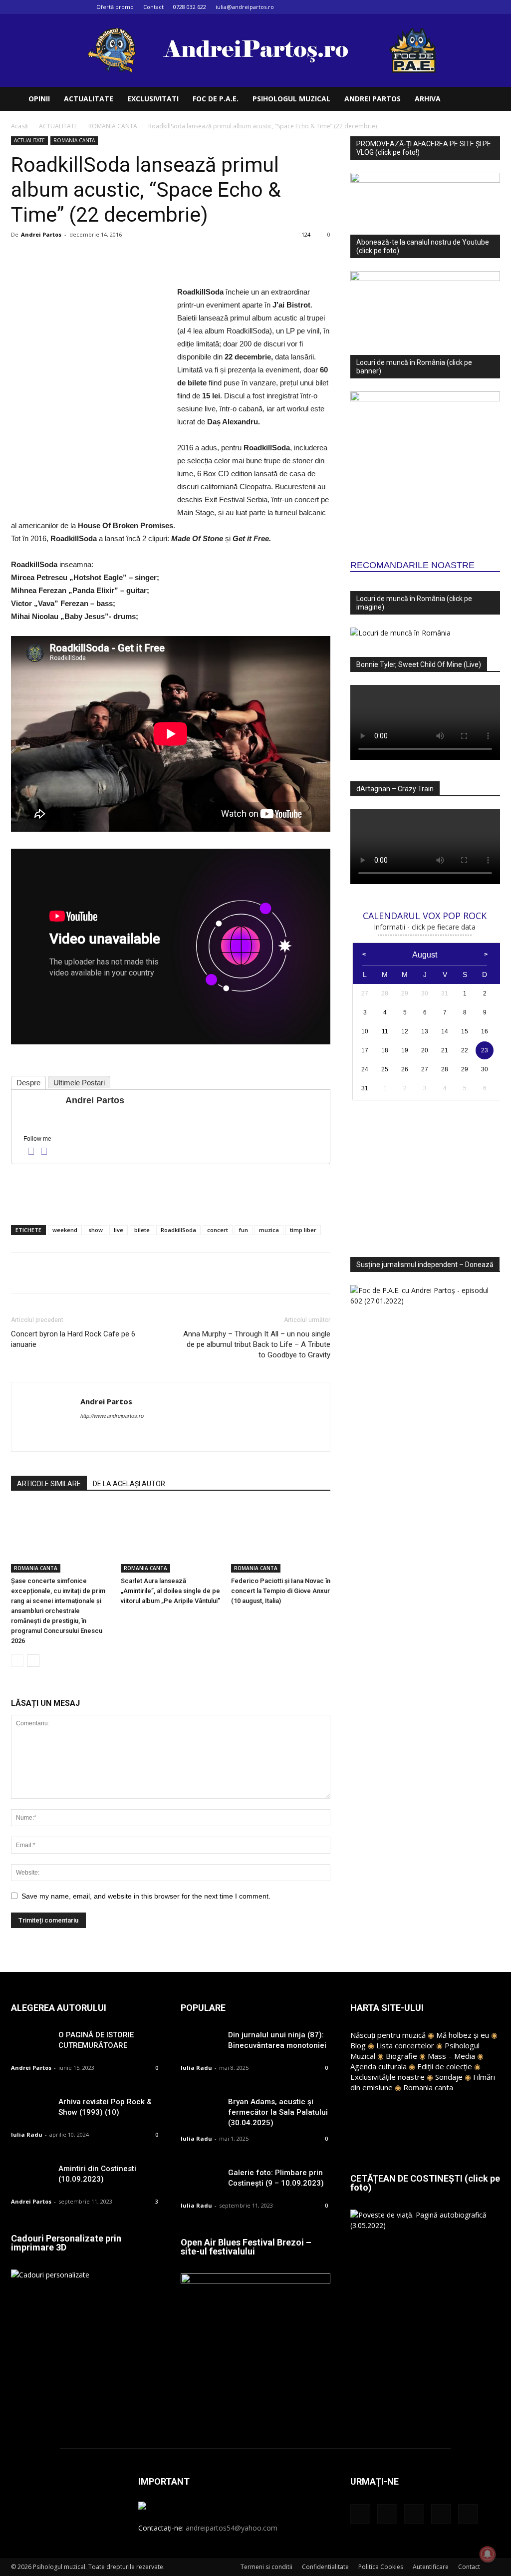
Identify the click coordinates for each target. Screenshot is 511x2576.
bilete (142, 1230)
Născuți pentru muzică (388, 2035)
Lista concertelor (405, 2045)
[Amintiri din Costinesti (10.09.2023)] (31, 2177)
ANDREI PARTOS (373, 99)
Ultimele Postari (79, 1083)
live (119, 1230)
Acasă (19, 126)
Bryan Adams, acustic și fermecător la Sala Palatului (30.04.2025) (278, 2112)
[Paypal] (107, 1436)
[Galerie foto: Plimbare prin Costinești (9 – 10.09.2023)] (201, 2181)
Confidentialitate (325, 2567)
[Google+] (443, 7)
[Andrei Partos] (37, 1109)
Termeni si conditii (266, 2567)
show (96, 1230)
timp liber (303, 1230)
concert (218, 1230)
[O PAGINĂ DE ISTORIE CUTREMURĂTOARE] (31, 2044)
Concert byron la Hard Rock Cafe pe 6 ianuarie (73, 1339)
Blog (358, 2045)
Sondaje (449, 2077)
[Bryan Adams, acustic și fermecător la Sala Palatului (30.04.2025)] (201, 2110)
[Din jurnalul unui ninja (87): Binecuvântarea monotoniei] (201, 2044)
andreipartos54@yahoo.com (232, 2528)
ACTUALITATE (89, 99)
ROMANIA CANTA (113, 126)
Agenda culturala (379, 2066)
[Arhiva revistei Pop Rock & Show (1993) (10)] (31, 2110)
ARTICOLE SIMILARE (49, 1484)
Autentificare (431, 2567)
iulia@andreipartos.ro (245, 7)
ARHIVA (428, 99)
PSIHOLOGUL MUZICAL (291, 99)
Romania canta (428, 2087)
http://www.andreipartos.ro (112, 1416)
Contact (153, 7)
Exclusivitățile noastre (387, 2077)
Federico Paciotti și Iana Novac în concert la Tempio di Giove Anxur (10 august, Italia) (281, 1591)
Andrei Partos (41, 234)
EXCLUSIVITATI (153, 99)
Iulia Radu (27, 2134)
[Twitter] (476, 7)
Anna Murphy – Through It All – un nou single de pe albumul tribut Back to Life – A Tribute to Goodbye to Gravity (257, 1344)
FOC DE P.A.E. (216, 99)
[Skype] (125, 1436)
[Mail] (460, 7)
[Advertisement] (171, 1192)
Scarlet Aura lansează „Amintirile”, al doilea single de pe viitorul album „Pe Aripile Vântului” (170, 1591)
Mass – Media (451, 2056)
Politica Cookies (381, 2567)
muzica (269, 1230)
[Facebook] (427, 7)
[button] (488, 100)
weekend (65, 1230)
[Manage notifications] (488, 2554)
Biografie (401, 2056)
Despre (28, 1083)
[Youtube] (493, 7)
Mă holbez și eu (463, 2035)
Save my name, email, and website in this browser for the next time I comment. (146, 1896)
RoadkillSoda (178, 1230)
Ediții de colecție (445, 2066)
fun (244, 1230)
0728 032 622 (190, 7)
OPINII (39, 99)
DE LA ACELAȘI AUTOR (129, 1484)
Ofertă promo (115, 7)
